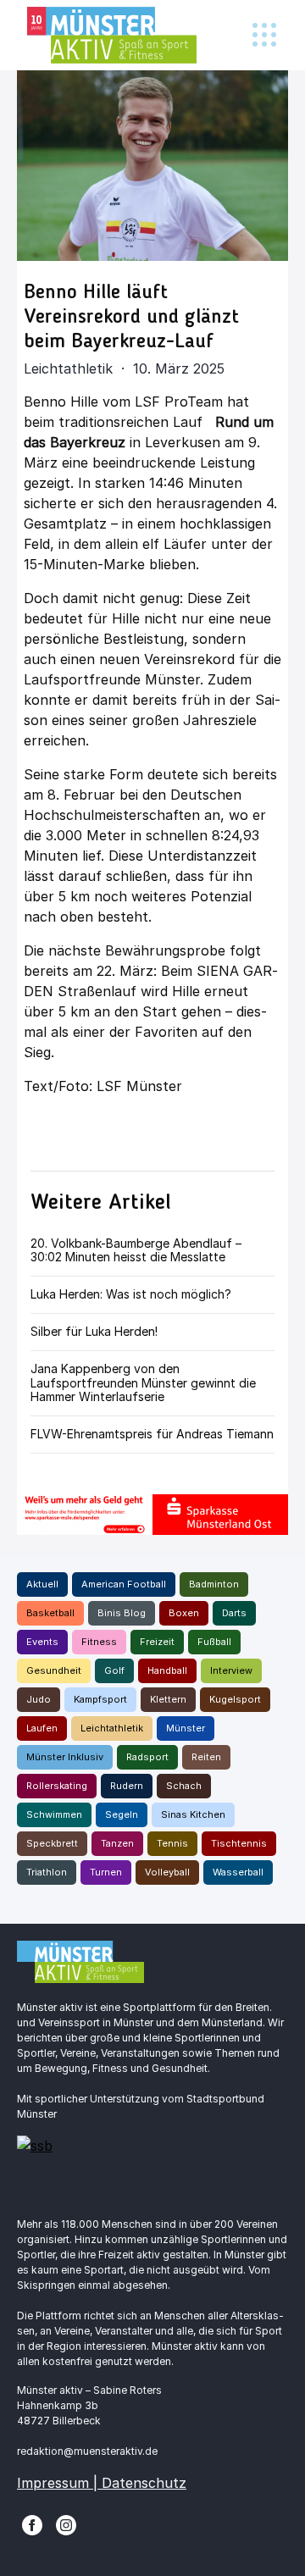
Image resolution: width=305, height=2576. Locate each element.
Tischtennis (239, 1843)
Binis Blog (122, 1613)
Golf (114, 1670)
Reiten (206, 1757)
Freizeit (157, 1642)
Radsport (147, 1757)
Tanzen (117, 1843)
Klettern (168, 1699)
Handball (167, 1670)
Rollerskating (57, 1786)
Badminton (214, 1584)
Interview (231, 1670)
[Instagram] (66, 2523)
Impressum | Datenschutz (102, 2483)
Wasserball (238, 1872)
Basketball (50, 1613)
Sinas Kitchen (193, 1814)
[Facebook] (32, 2523)
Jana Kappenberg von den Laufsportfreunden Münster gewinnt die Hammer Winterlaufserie (143, 1383)
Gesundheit (54, 1670)
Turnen (106, 1872)
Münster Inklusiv (65, 1757)
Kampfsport (100, 1699)
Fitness (99, 1642)
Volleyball (167, 1872)
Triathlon (47, 1872)
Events (42, 1642)
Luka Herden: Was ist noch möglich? (131, 1294)
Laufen (42, 1728)
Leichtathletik (112, 1728)
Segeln (122, 1814)
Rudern (127, 1786)
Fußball (214, 1642)
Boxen (184, 1613)
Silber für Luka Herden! (94, 1331)
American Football (124, 1584)
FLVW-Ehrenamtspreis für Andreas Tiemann (152, 1434)
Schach (184, 1786)
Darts (234, 1613)
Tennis (172, 1843)
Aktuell (42, 1584)
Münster (186, 1728)
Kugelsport (235, 1699)
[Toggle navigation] (264, 35)
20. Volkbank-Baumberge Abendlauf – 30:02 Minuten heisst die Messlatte (136, 1250)
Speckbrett (52, 1843)
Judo (39, 1699)
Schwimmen (54, 1814)
